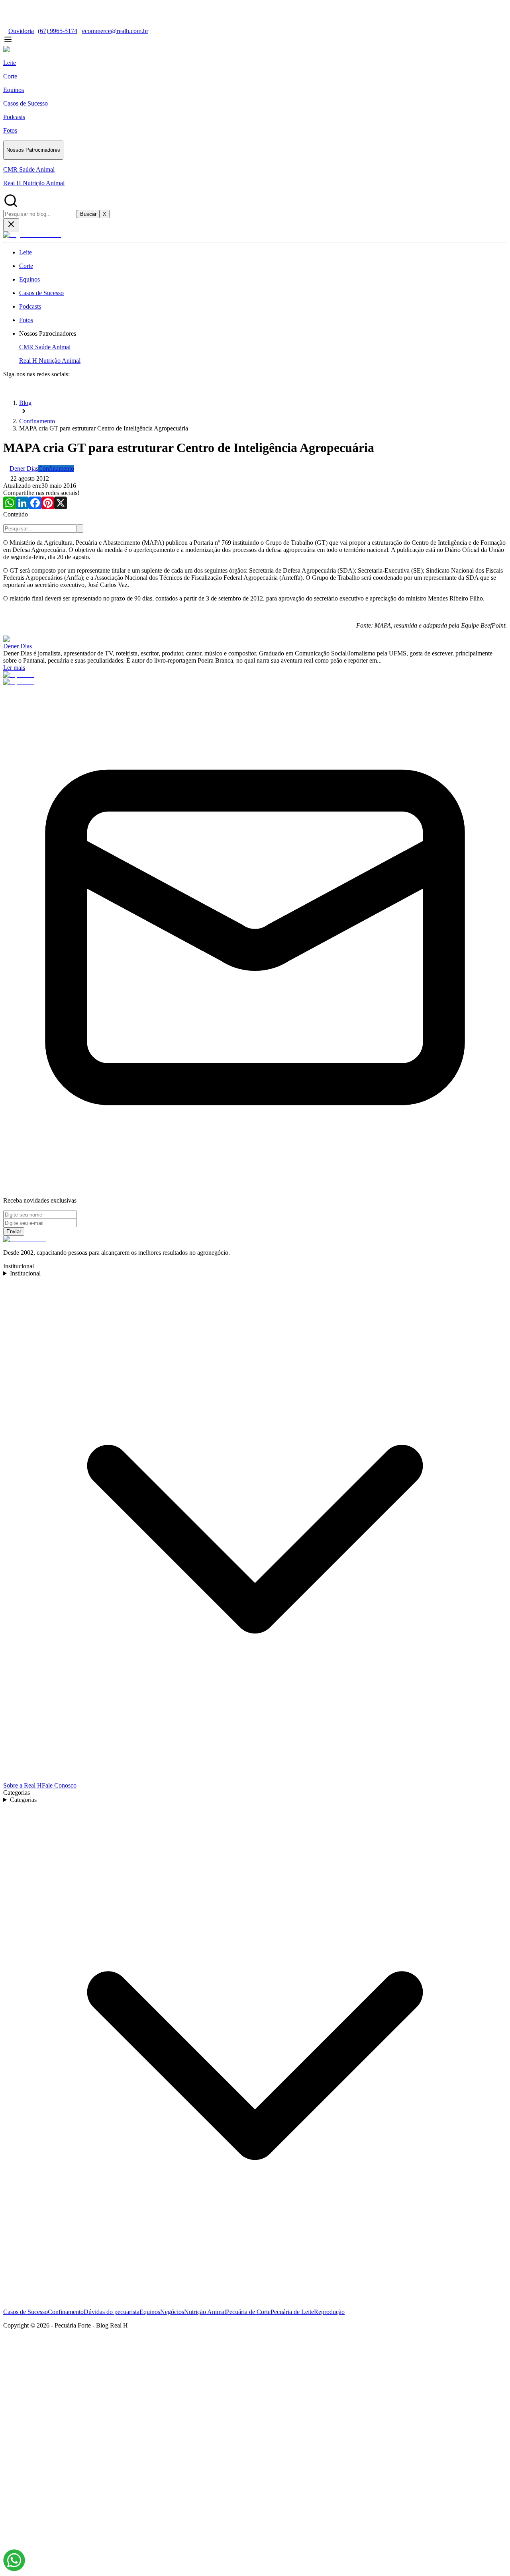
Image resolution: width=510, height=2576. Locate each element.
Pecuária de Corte (248, 2312)
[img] (14, 2560)
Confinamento (66, 2312)
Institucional (25, 1273)
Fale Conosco (59, 1785)
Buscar (88, 214)
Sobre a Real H (23, 1785)
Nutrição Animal (205, 2312)
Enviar (14, 1231)
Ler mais (14, 668)
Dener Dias (18, 646)
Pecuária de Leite (292, 2312)
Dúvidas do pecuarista (112, 2312)
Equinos (150, 2312)
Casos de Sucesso (25, 2312)
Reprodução (329, 2312)
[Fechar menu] (11, 225)
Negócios (172, 2312)
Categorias (23, 1800)
